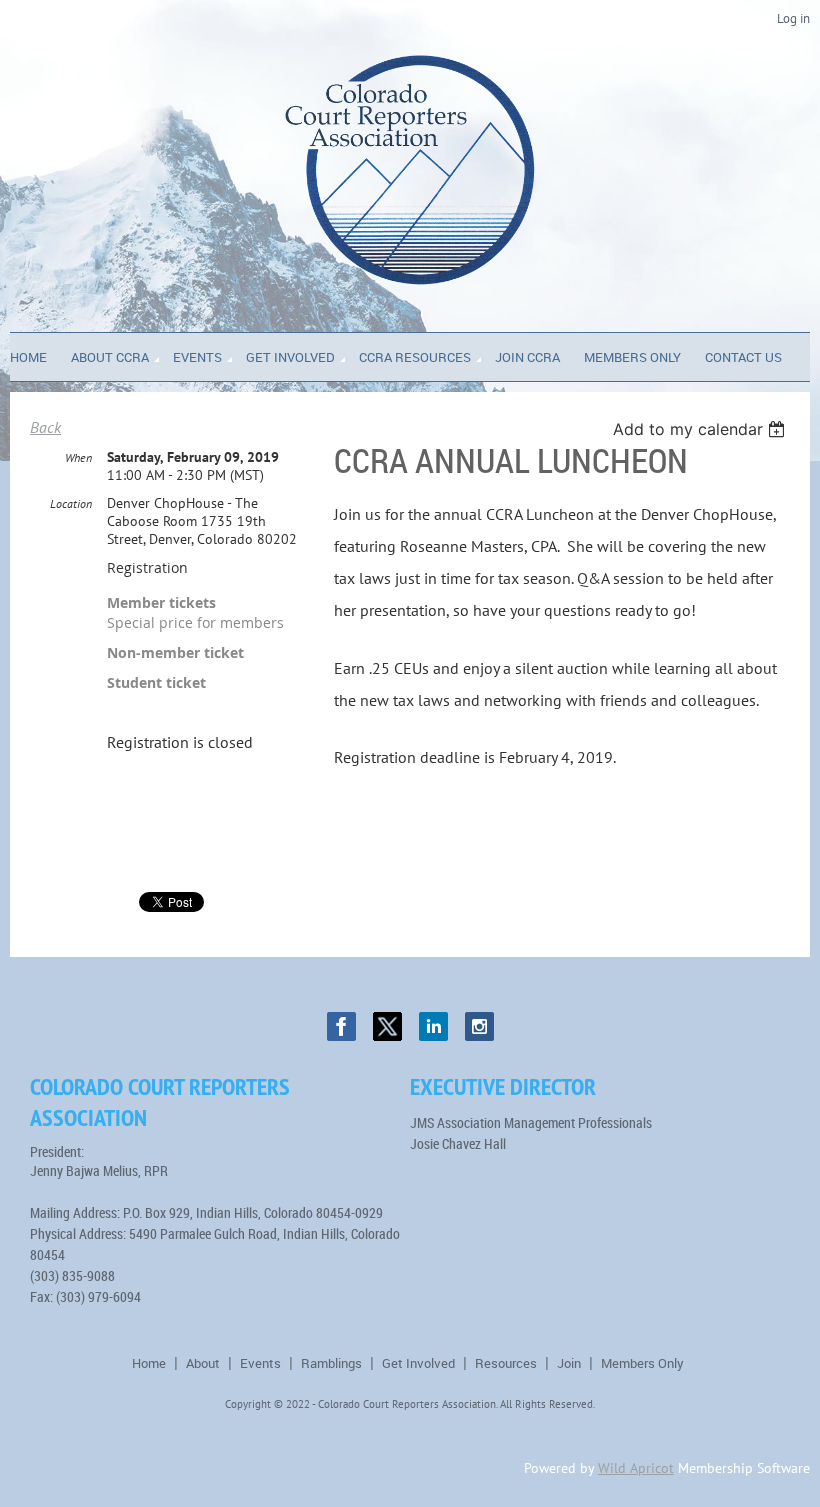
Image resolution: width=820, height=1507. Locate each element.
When (78, 457)
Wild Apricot (636, 1468)
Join (569, 1363)
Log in (793, 18)
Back (45, 427)
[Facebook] (341, 1026)
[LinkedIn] (433, 1026)
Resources (506, 1363)
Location (71, 503)
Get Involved (418, 1363)
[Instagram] (479, 1026)
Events (260, 1363)
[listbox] (701, 429)
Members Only (642, 1363)
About (203, 1363)
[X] (387, 1026)
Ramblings (331, 1363)
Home (149, 1363)
